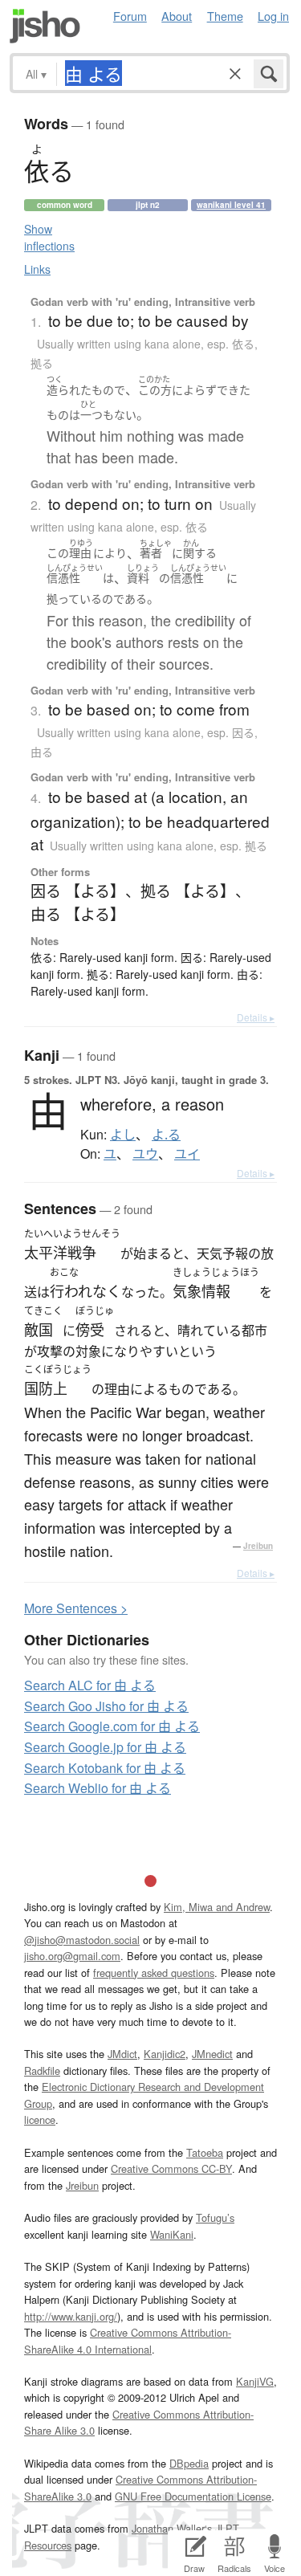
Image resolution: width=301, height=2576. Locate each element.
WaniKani (172, 2234)
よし (123, 1135)
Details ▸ (256, 1017)
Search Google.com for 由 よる (112, 1726)
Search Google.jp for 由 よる (105, 1747)
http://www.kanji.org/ (71, 2316)
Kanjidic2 (165, 2054)
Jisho (45, 26)
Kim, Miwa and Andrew (217, 1907)
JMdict (122, 2054)
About (177, 16)
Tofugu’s (215, 2217)
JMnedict (212, 2054)
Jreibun (258, 1546)
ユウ (145, 1154)
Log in (273, 16)
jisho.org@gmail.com (72, 1956)
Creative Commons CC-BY (171, 2168)
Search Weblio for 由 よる (98, 1788)
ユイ (187, 1154)
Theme (225, 16)
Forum (130, 16)
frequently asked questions (154, 1973)
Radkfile (42, 2071)
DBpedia (189, 2463)
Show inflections (49, 237)
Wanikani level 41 (231, 205)
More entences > (76, 1608)
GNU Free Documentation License (193, 2496)
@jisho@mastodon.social (82, 1940)
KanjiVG (255, 2381)
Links (37, 269)
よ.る (166, 1135)
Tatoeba (205, 2152)
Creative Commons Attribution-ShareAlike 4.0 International (128, 2340)
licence (40, 2119)
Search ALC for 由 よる (90, 1685)
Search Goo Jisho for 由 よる (106, 1706)
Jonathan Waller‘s (172, 2528)
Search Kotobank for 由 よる (105, 1768)
